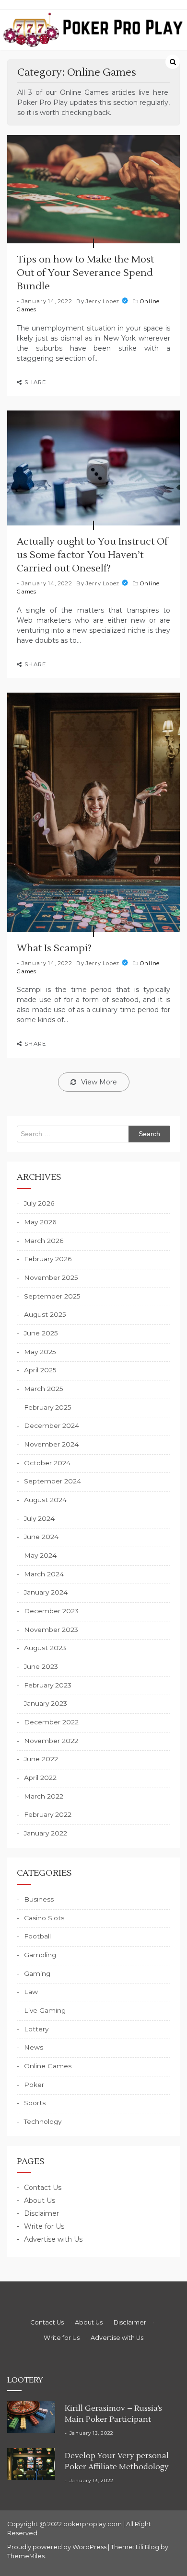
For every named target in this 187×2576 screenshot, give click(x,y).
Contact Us (43, 2188)
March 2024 (44, 1574)
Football (37, 1936)
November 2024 (51, 1444)
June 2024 (41, 1537)
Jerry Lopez (103, 301)
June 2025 (41, 1333)
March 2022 (44, 1796)
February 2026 (48, 1259)
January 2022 (46, 1833)
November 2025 (51, 1277)
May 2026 (40, 1222)
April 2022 (40, 1778)
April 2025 (40, 1370)
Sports (35, 2103)
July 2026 (39, 1203)
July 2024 (39, 1518)
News (34, 2047)
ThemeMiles (26, 2556)
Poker (34, 2085)
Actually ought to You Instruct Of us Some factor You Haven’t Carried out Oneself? (92, 555)
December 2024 (52, 1425)
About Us (40, 2200)
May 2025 (40, 1352)
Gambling (40, 1955)
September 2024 (53, 1481)
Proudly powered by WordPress (58, 2547)
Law (31, 1992)
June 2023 (41, 1666)
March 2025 (44, 1389)
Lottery (36, 2029)
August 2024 (45, 1500)
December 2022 (51, 1722)
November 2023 (51, 1630)
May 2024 (40, 1555)
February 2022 (48, 1814)
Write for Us (44, 2226)
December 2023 (51, 1611)
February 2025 (48, 1407)
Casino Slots (44, 1918)
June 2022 (41, 1759)
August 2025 (45, 1314)
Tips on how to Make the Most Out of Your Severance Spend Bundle (85, 273)
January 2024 (46, 1592)
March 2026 (44, 1241)
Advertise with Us (53, 2239)
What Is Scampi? (54, 948)
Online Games (48, 2066)
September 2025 (52, 1296)
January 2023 (46, 1703)
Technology (43, 2121)
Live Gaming (45, 2010)
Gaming (37, 1973)
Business (39, 1899)
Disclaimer (41, 2213)
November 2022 (51, 1741)
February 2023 (48, 1685)
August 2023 (45, 1648)
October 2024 (47, 1463)
